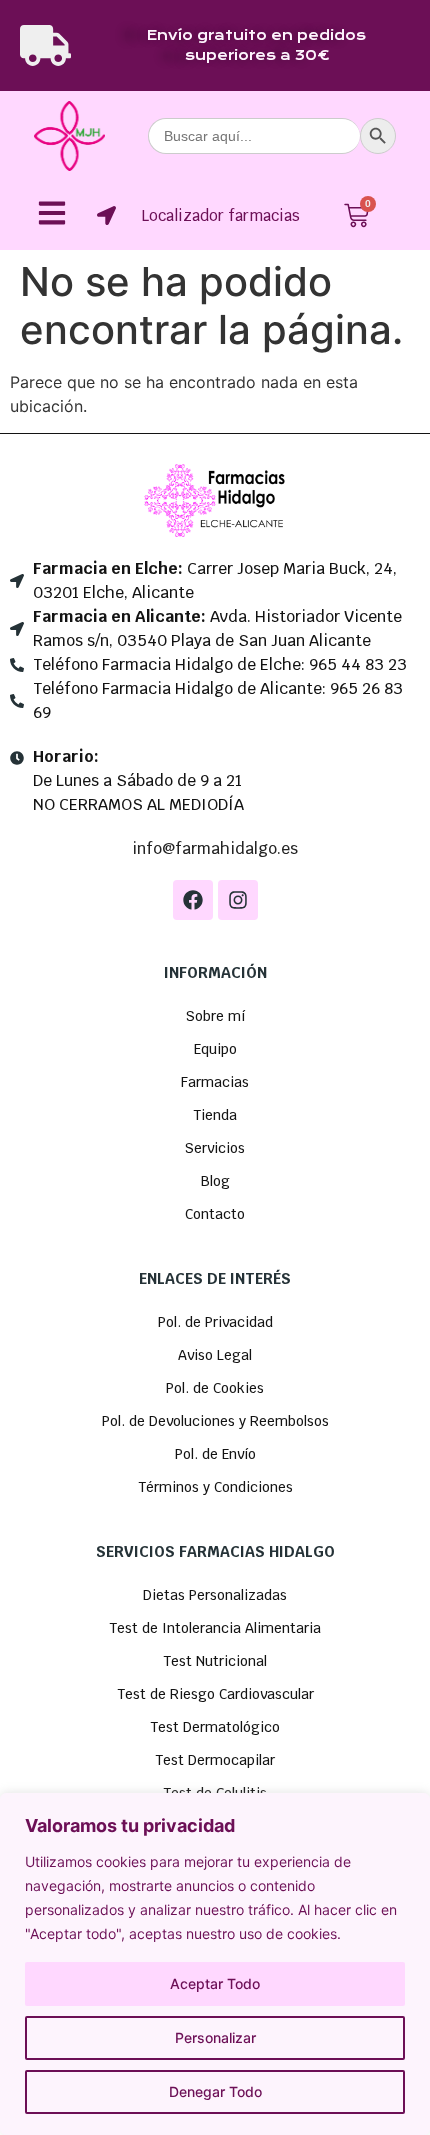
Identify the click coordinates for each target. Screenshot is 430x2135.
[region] (215, 1964)
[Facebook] (193, 900)
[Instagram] (238, 900)
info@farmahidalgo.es (215, 848)
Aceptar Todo (215, 1983)
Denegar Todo (215, 2091)
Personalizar (215, 2037)
